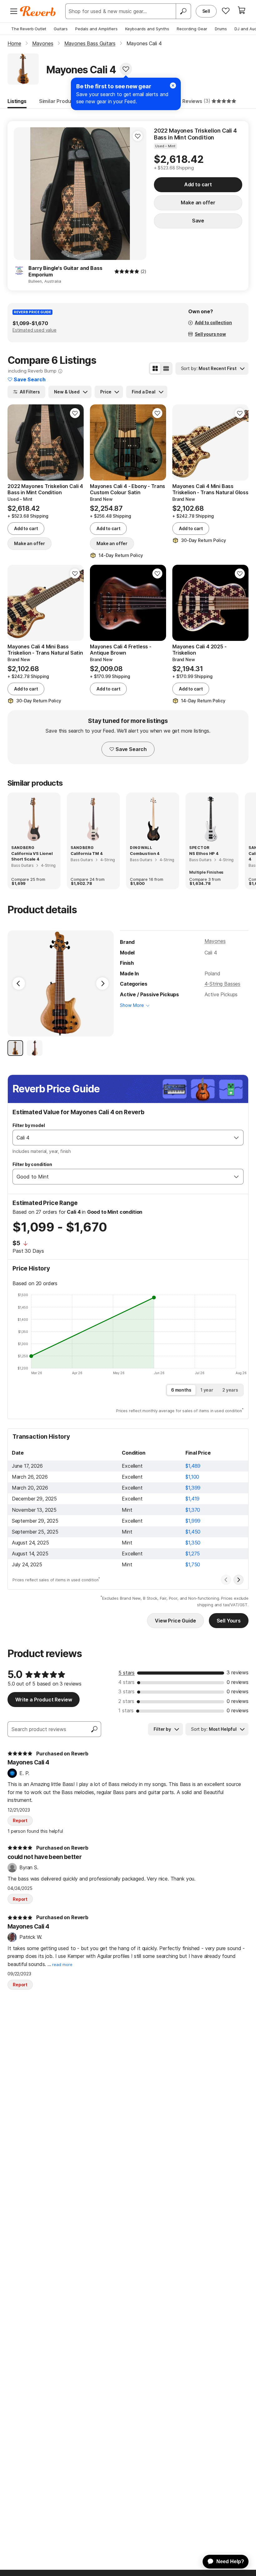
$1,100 (192, 1477)
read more (62, 1965)
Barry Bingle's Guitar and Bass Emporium (65, 271)
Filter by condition (32, 1164)
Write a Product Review (44, 1700)
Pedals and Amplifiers (96, 29)
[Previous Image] (19, 983)
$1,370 (193, 1510)
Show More (132, 1005)
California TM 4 (87, 853)
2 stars (126, 1701)
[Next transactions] (239, 1580)
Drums (221, 29)
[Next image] (138, 193)
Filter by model (29, 1125)
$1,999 (193, 1521)
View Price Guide (175, 1621)
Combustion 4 (145, 853)
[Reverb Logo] (38, 11)
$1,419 (192, 1499)
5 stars (126, 1673)
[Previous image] (22, 193)
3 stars (126, 1691)
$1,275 (193, 1554)
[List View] (166, 368)
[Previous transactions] (226, 1580)
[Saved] (226, 11)
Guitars (61, 29)
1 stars (126, 1710)
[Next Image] (102, 983)
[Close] (173, 85)
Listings (17, 101)
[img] (127, 271)
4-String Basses (223, 984)
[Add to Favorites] (126, 69)
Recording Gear (192, 29)
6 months (181, 1390)
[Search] (183, 11)
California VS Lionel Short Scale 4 (32, 856)
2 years (230, 1390)
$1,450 (193, 1532)
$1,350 (193, 1543)
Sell (206, 11)
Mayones (215, 941)
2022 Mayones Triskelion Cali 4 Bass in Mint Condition (195, 134)
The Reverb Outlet (29, 29)
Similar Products (59, 101)
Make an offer (198, 202)
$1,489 (193, 1466)
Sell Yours (229, 1621)
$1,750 (193, 1564)
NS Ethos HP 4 (204, 853)
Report (20, 1820)
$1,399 (193, 1488)
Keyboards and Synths (147, 29)
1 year (207, 1390)
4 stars (126, 1682)
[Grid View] (155, 368)
